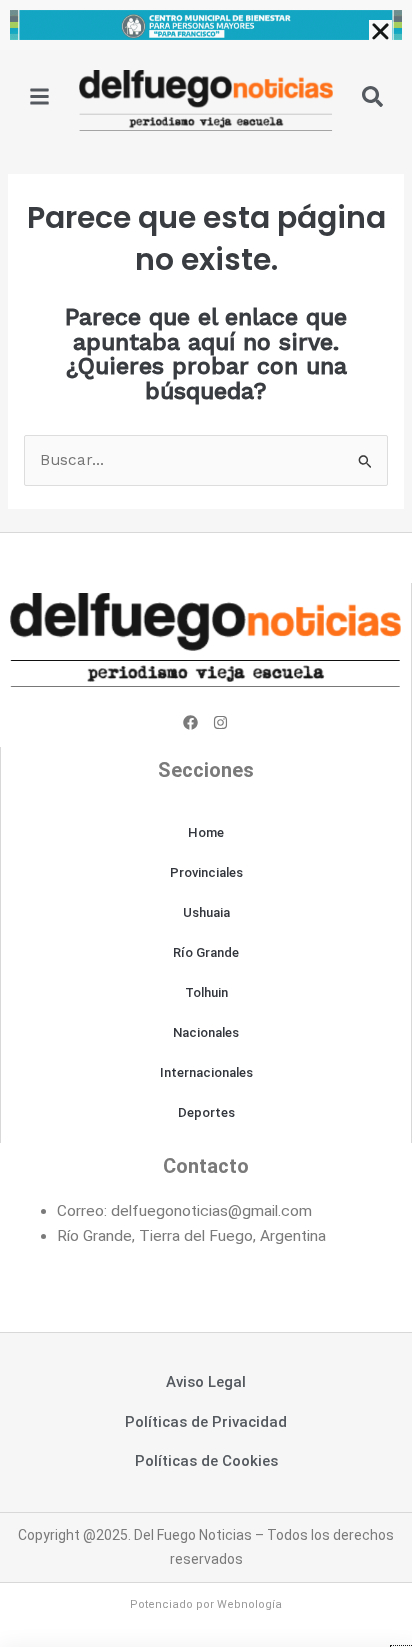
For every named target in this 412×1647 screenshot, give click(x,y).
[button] (380, 31)
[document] (206, 823)
